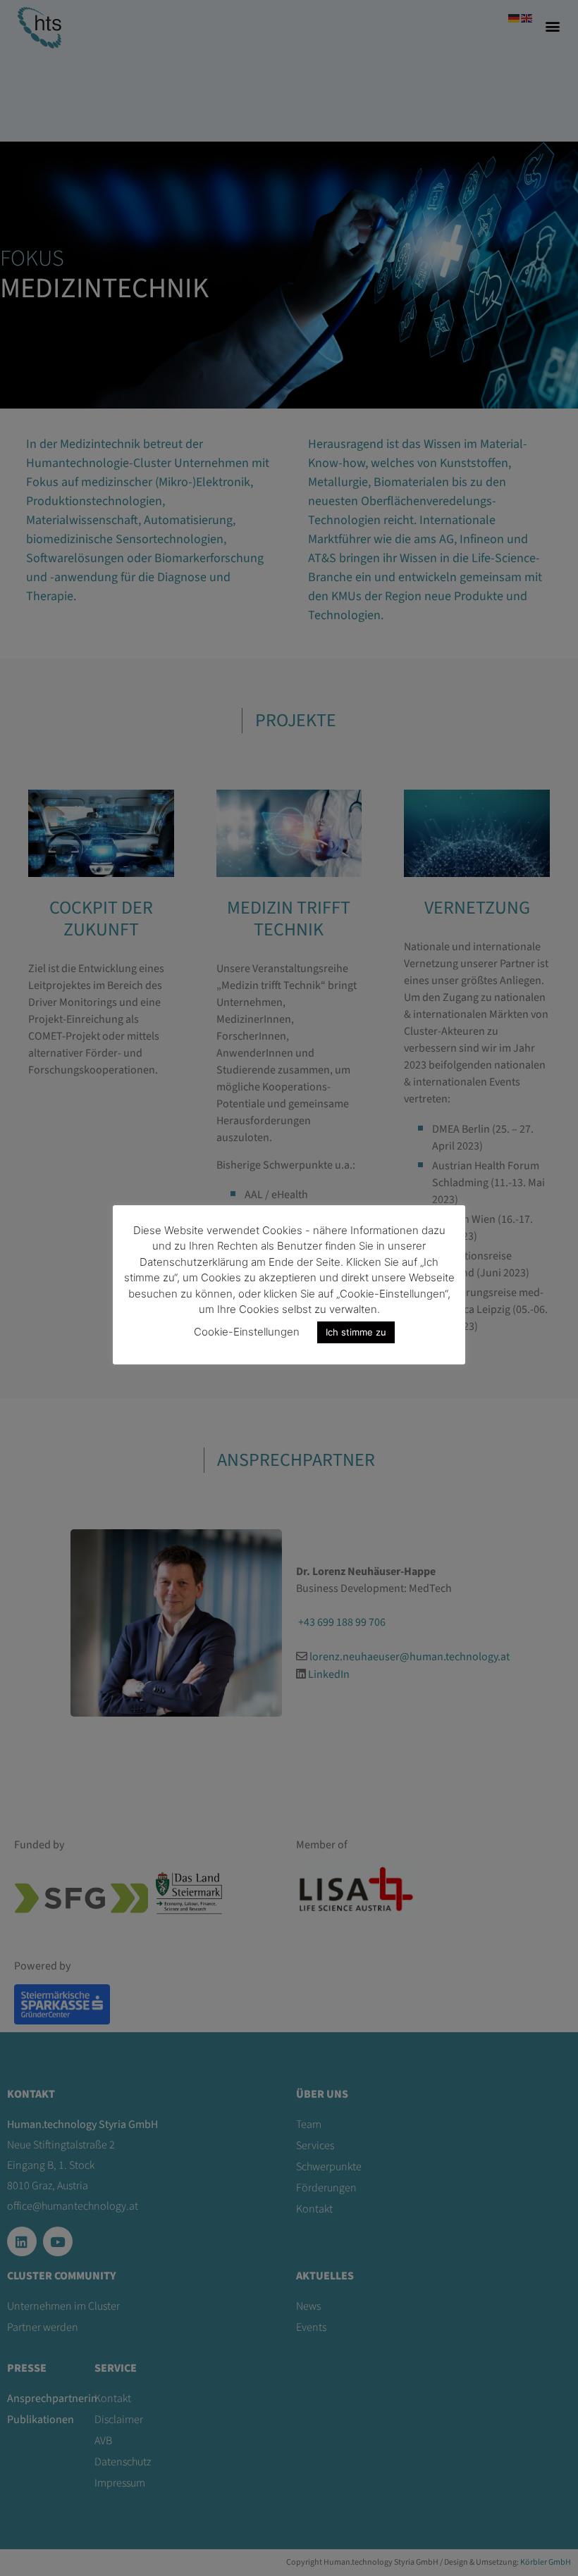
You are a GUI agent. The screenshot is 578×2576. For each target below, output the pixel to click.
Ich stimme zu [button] (356, 1332)
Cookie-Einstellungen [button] (247, 1332)
